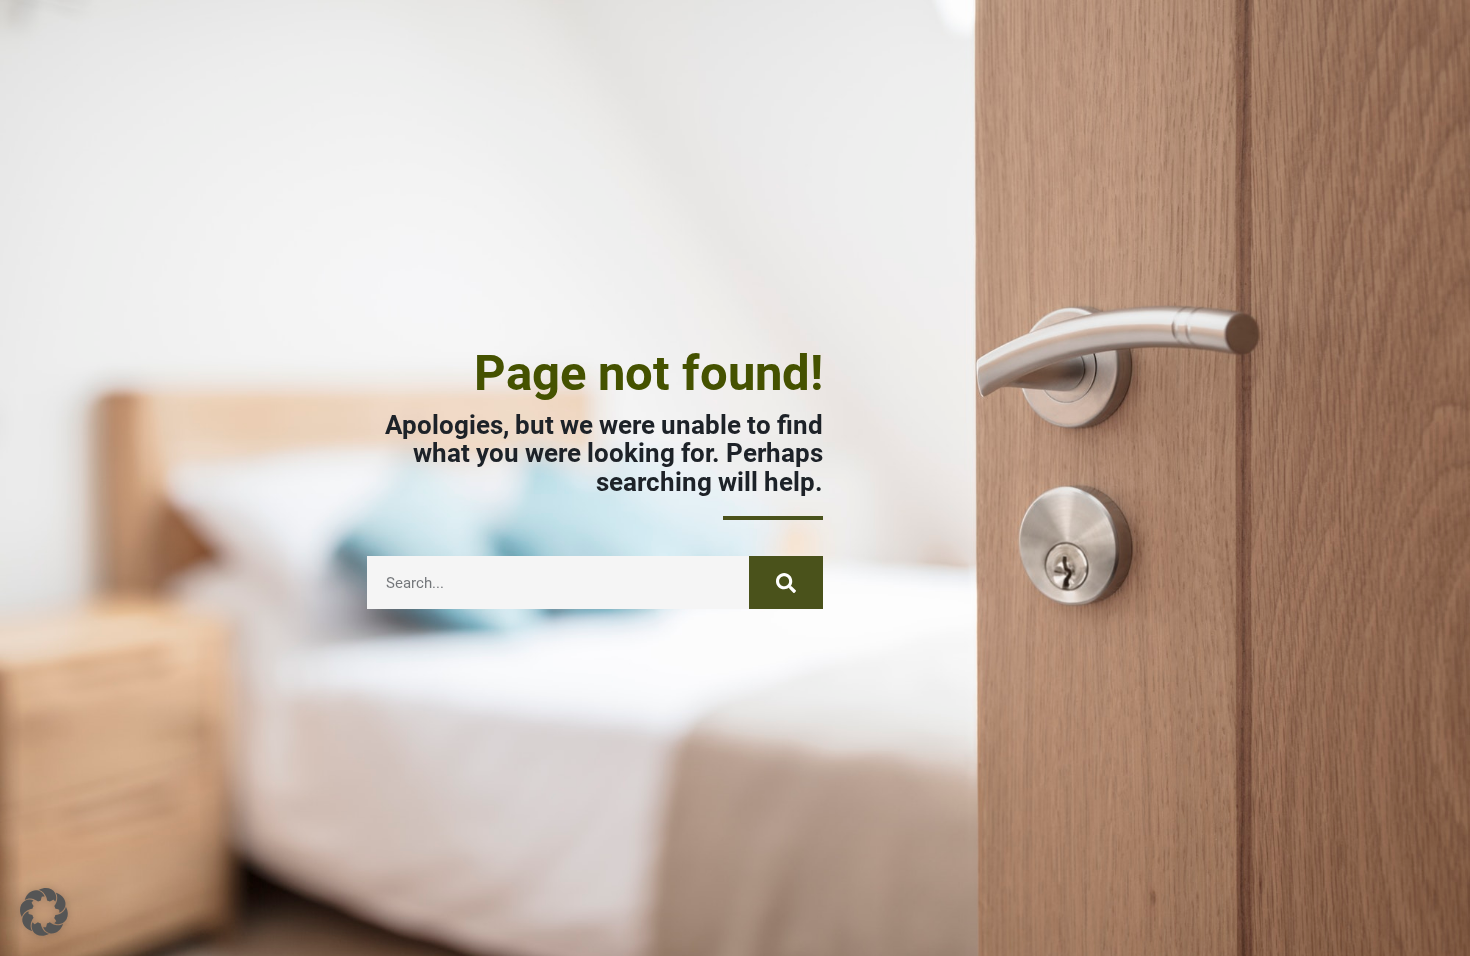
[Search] (786, 582)
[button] (44, 912)
